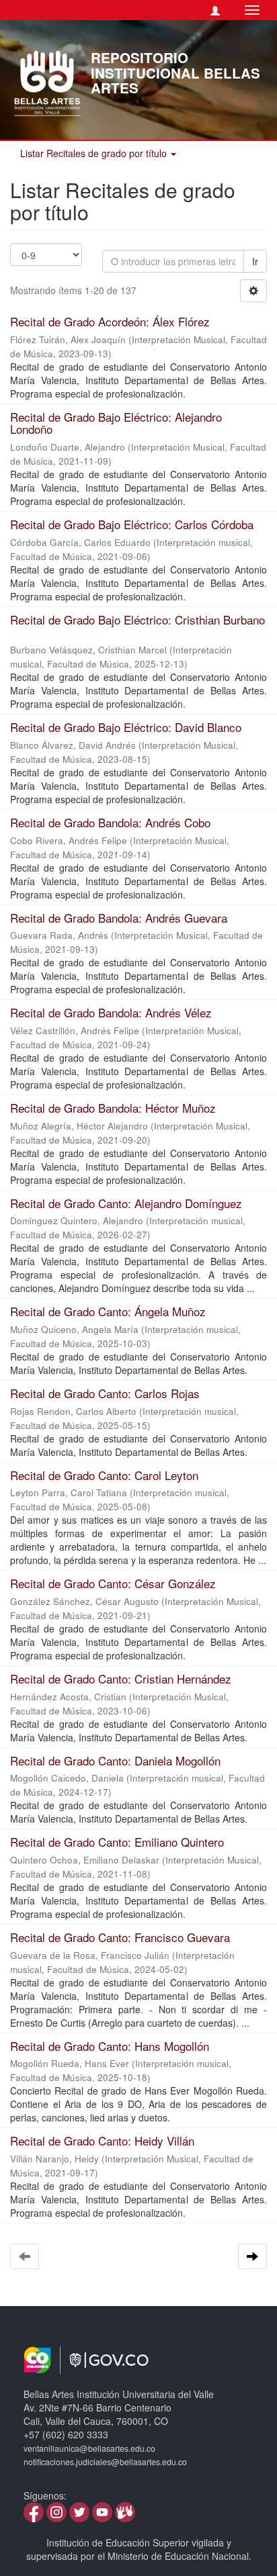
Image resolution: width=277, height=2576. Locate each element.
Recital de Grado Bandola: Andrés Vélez (111, 1012)
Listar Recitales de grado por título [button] (95, 153)
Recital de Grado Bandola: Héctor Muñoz (113, 1108)
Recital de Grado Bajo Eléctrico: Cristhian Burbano (137, 619)
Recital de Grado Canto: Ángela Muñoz (108, 1311)
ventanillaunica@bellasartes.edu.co (89, 2448)
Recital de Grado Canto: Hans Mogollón (110, 2046)
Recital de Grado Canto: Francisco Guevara (120, 1937)
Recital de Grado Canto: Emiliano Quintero (117, 1842)
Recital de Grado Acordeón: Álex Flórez (110, 321)
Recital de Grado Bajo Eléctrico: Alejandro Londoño (116, 423)
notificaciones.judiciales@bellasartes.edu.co (105, 2462)
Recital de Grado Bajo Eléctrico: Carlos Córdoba (132, 524)
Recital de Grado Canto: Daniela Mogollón (115, 1760)
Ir (255, 261)
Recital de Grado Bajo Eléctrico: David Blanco (126, 727)
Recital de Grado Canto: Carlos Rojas (105, 1393)
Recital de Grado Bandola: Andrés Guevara (119, 918)
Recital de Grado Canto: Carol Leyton (104, 1475)
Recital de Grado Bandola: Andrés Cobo (110, 822)
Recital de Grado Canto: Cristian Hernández (121, 1678)
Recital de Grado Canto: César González (113, 1583)
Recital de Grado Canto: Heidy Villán (102, 2141)
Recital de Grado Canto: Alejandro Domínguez (126, 1203)
